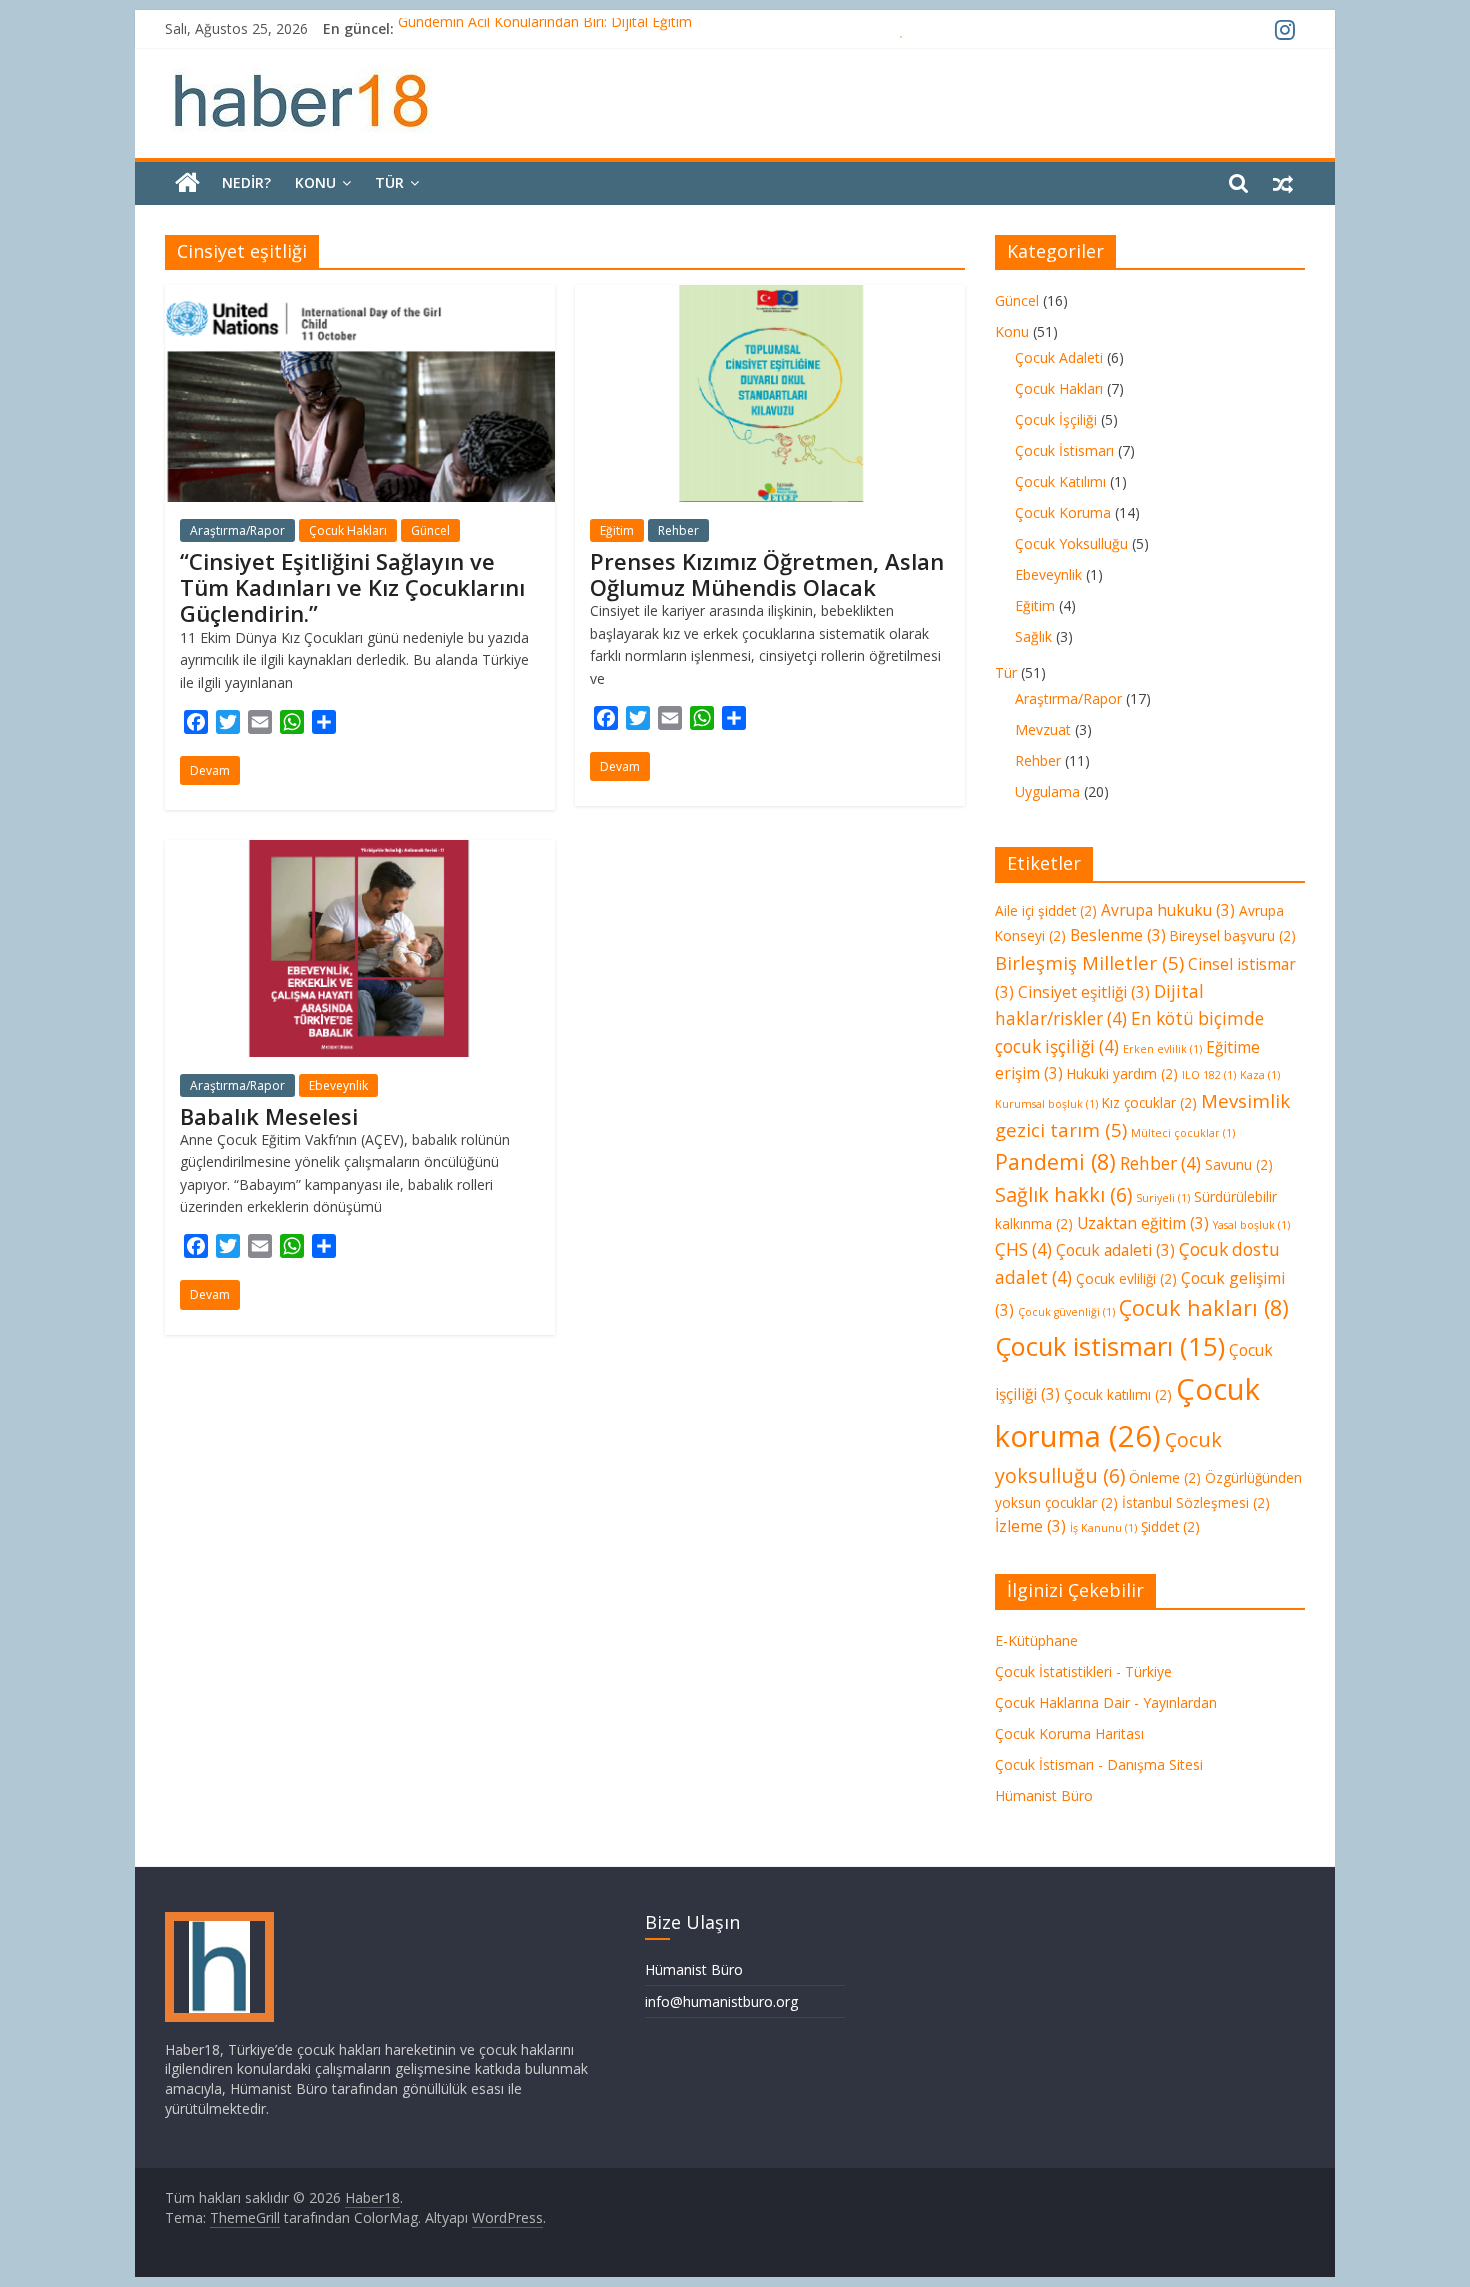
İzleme (1030, 1526)
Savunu (1239, 1164)
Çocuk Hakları (348, 530)
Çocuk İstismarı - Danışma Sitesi (1099, 1764)
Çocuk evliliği (1126, 1278)
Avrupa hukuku (1168, 910)
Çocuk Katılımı (1060, 481)
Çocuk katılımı (1118, 1394)
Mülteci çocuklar (1183, 1133)
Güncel (430, 530)
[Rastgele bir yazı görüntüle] (1283, 183)
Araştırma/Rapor (237, 530)
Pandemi (1055, 1161)
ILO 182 (1209, 1075)
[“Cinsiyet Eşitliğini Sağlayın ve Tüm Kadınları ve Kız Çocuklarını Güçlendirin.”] (360, 297)
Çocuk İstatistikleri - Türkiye (1083, 1671)
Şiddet (1170, 1526)
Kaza (1260, 1075)
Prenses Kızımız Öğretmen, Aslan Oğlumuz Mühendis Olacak (767, 574)
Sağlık (1033, 636)
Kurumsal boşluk (1046, 1104)
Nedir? (246, 182)
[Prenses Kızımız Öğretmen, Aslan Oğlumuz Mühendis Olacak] (770, 297)
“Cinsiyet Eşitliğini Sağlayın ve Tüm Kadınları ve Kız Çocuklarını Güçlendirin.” (352, 587)
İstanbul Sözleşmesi (1196, 1502)
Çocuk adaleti (1115, 1250)
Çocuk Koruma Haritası (1069, 1733)
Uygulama (1047, 791)
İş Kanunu (1103, 1528)
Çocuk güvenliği (1066, 1312)
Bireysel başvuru (1233, 935)
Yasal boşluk (1251, 1225)
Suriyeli (1163, 1198)
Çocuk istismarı (1110, 1346)
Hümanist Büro (1044, 1795)
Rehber (678, 530)
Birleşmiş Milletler (1089, 962)
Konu (315, 182)
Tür (389, 182)
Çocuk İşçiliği (1056, 419)
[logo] (219, 1921)
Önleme (1165, 1477)
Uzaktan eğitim (1143, 1223)
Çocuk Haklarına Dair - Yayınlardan (1106, 1702)
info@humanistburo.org (721, 2001)
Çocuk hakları (1204, 1307)
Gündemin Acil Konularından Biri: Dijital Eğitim (545, 28)
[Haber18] (187, 183)
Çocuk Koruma (1063, 512)
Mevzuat (1043, 729)
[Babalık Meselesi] (360, 852)
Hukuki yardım (1122, 1073)
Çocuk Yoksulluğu (1071, 543)
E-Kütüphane (1036, 1640)
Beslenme (1118, 935)
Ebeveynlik (338, 1085)
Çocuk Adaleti (1059, 357)
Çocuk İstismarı (1064, 450)
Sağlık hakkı (1063, 1194)
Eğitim (617, 530)
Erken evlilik (1162, 1049)
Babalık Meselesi (269, 1116)
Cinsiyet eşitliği (1084, 992)
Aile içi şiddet (1046, 910)
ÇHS (1023, 1249)
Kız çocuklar (1149, 1102)
